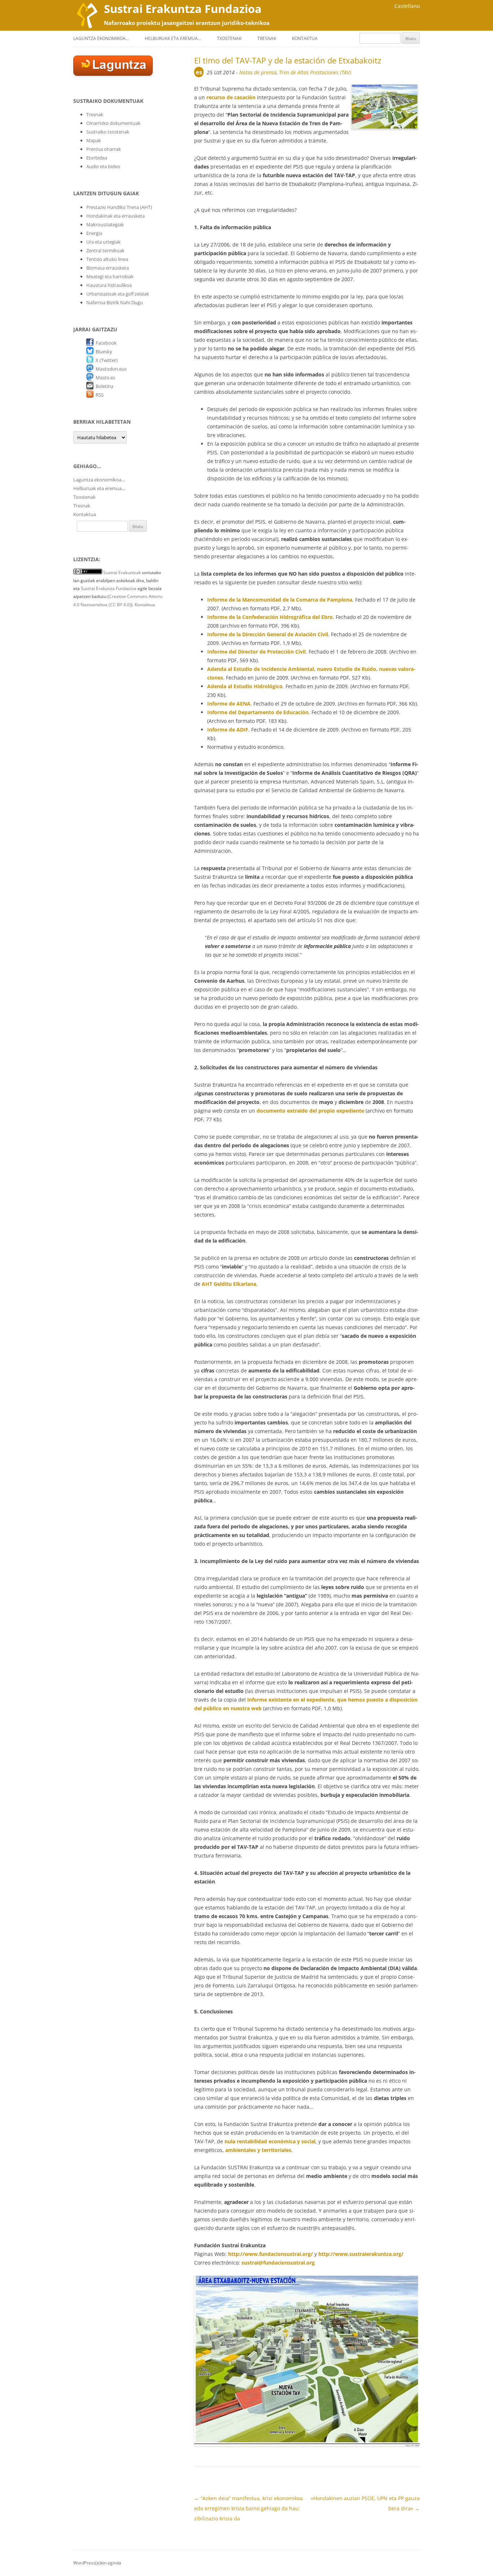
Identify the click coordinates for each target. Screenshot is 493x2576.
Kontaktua (305, 38)
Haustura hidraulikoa (109, 285)
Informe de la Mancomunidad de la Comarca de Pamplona (280, 600)
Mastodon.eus (111, 369)
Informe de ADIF (228, 730)
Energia (94, 233)
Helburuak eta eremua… (173, 38)
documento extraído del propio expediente (310, 1111)
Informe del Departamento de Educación (258, 712)
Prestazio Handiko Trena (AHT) (119, 207)
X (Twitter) (107, 360)
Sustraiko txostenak (108, 132)
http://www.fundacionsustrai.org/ (271, 2254)
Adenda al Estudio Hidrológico (245, 686)
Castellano (407, 6)
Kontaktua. (145, 605)
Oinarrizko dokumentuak (113, 123)
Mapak (94, 140)
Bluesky (104, 352)
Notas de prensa (258, 72)
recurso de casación (231, 97)
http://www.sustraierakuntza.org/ (361, 2254)
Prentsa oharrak (104, 149)
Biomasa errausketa (108, 268)
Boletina (104, 386)
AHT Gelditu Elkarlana (229, 1284)
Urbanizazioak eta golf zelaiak (118, 294)
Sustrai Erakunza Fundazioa (109, 588)
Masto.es (105, 377)
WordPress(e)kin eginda (97, 2563)
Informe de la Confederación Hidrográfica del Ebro (270, 617)
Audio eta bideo (103, 166)
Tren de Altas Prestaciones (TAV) (315, 72)
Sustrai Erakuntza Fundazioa (183, 9)
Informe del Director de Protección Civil (256, 652)
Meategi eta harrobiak (110, 276)
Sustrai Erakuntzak (122, 573)
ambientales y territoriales (258, 2150)
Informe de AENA (229, 704)
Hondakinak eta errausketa (115, 216)
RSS (100, 395)
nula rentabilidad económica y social (270, 2141)
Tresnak (267, 38)
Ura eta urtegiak (103, 242)
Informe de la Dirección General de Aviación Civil (268, 634)
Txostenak (229, 38)
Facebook (106, 343)
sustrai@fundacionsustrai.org (278, 2263)
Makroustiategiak (105, 224)
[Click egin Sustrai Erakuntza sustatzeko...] (113, 74)
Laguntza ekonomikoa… (101, 38)
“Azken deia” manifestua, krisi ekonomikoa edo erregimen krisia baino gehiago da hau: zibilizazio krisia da (248, 2508)
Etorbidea (97, 158)
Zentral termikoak (105, 250)
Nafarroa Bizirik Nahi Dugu (115, 302)
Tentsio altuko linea (107, 259)
